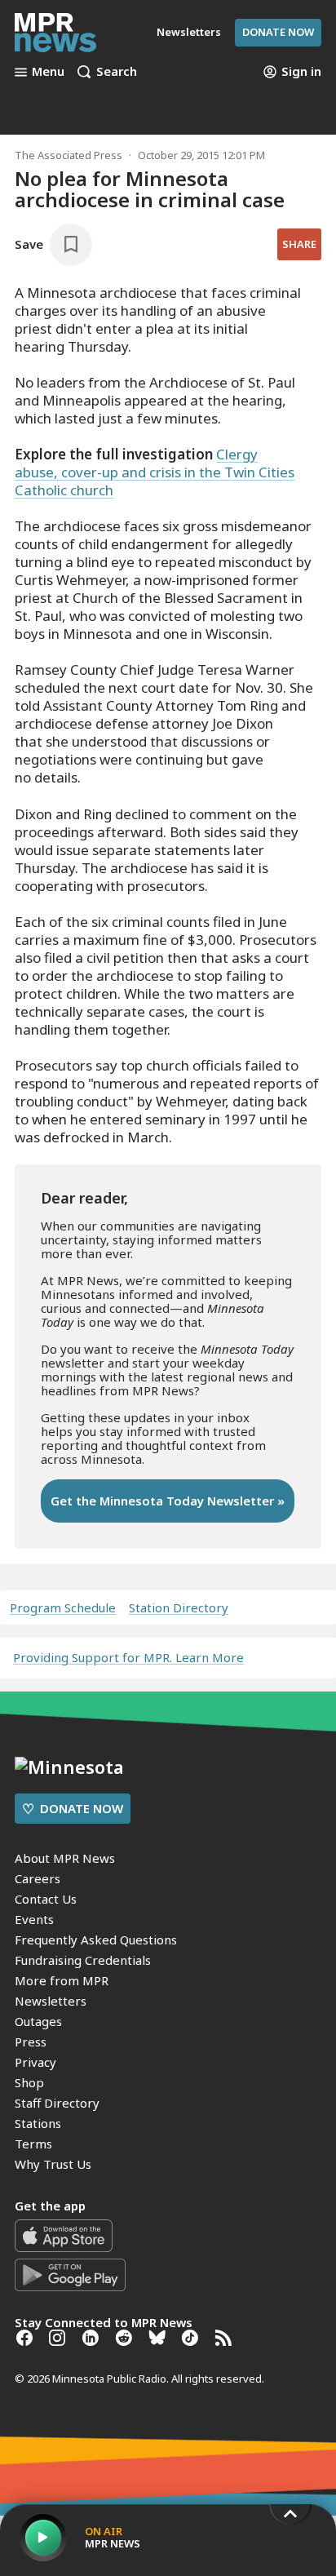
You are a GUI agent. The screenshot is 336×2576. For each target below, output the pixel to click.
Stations (38, 2123)
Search (117, 72)
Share (299, 244)
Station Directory (179, 1608)
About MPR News (65, 1858)
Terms (33, 2144)
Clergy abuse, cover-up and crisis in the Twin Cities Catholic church (155, 472)
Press (31, 2042)
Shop (29, 2082)
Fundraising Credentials (83, 1960)
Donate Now (278, 32)
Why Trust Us (53, 2164)
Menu (48, 72)
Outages (38, 2021)
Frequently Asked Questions (96, 1940)
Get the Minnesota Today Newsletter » (168, 1501)
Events (34, 1919)
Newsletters (51, 2001)
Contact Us (46, 1899)
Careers (38, 1878)
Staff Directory (57, 2103)
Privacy (35, 2062)
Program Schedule (63, 1608)
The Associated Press (69, 155)
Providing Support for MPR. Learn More (128, 1657)
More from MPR (62, 1980)
